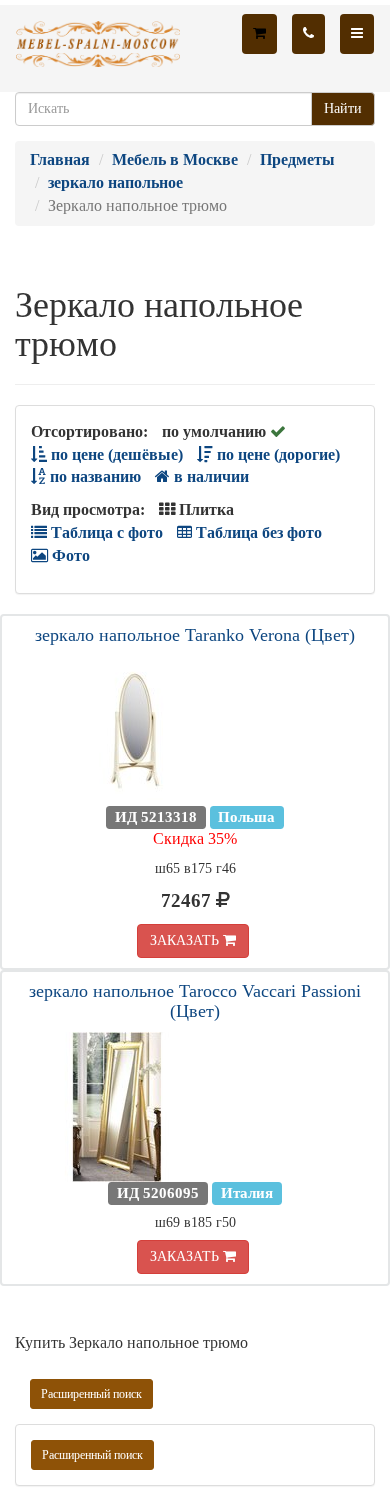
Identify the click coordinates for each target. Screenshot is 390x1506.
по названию (93, 476)
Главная (60, 159)
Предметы (297, 159)
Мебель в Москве (175, 159)
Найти (343, 108)
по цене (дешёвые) (115, 454)
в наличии (209, 476)
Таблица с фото (105, 532)
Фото (69, 555)
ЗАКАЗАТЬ (186, 940)
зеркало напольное (115, 182)
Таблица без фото (257, 532)
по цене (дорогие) (276, 454)
